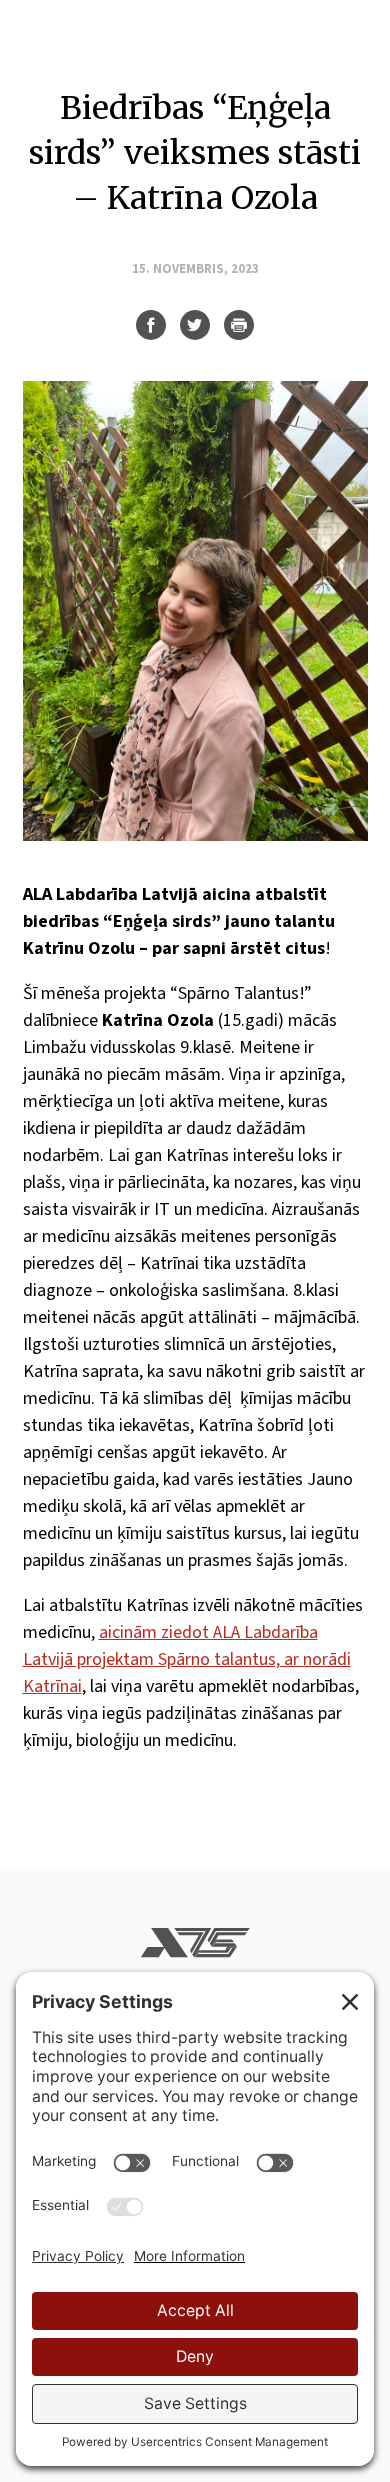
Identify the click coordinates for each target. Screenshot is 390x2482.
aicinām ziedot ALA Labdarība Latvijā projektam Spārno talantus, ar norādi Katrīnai (187, 1659)
